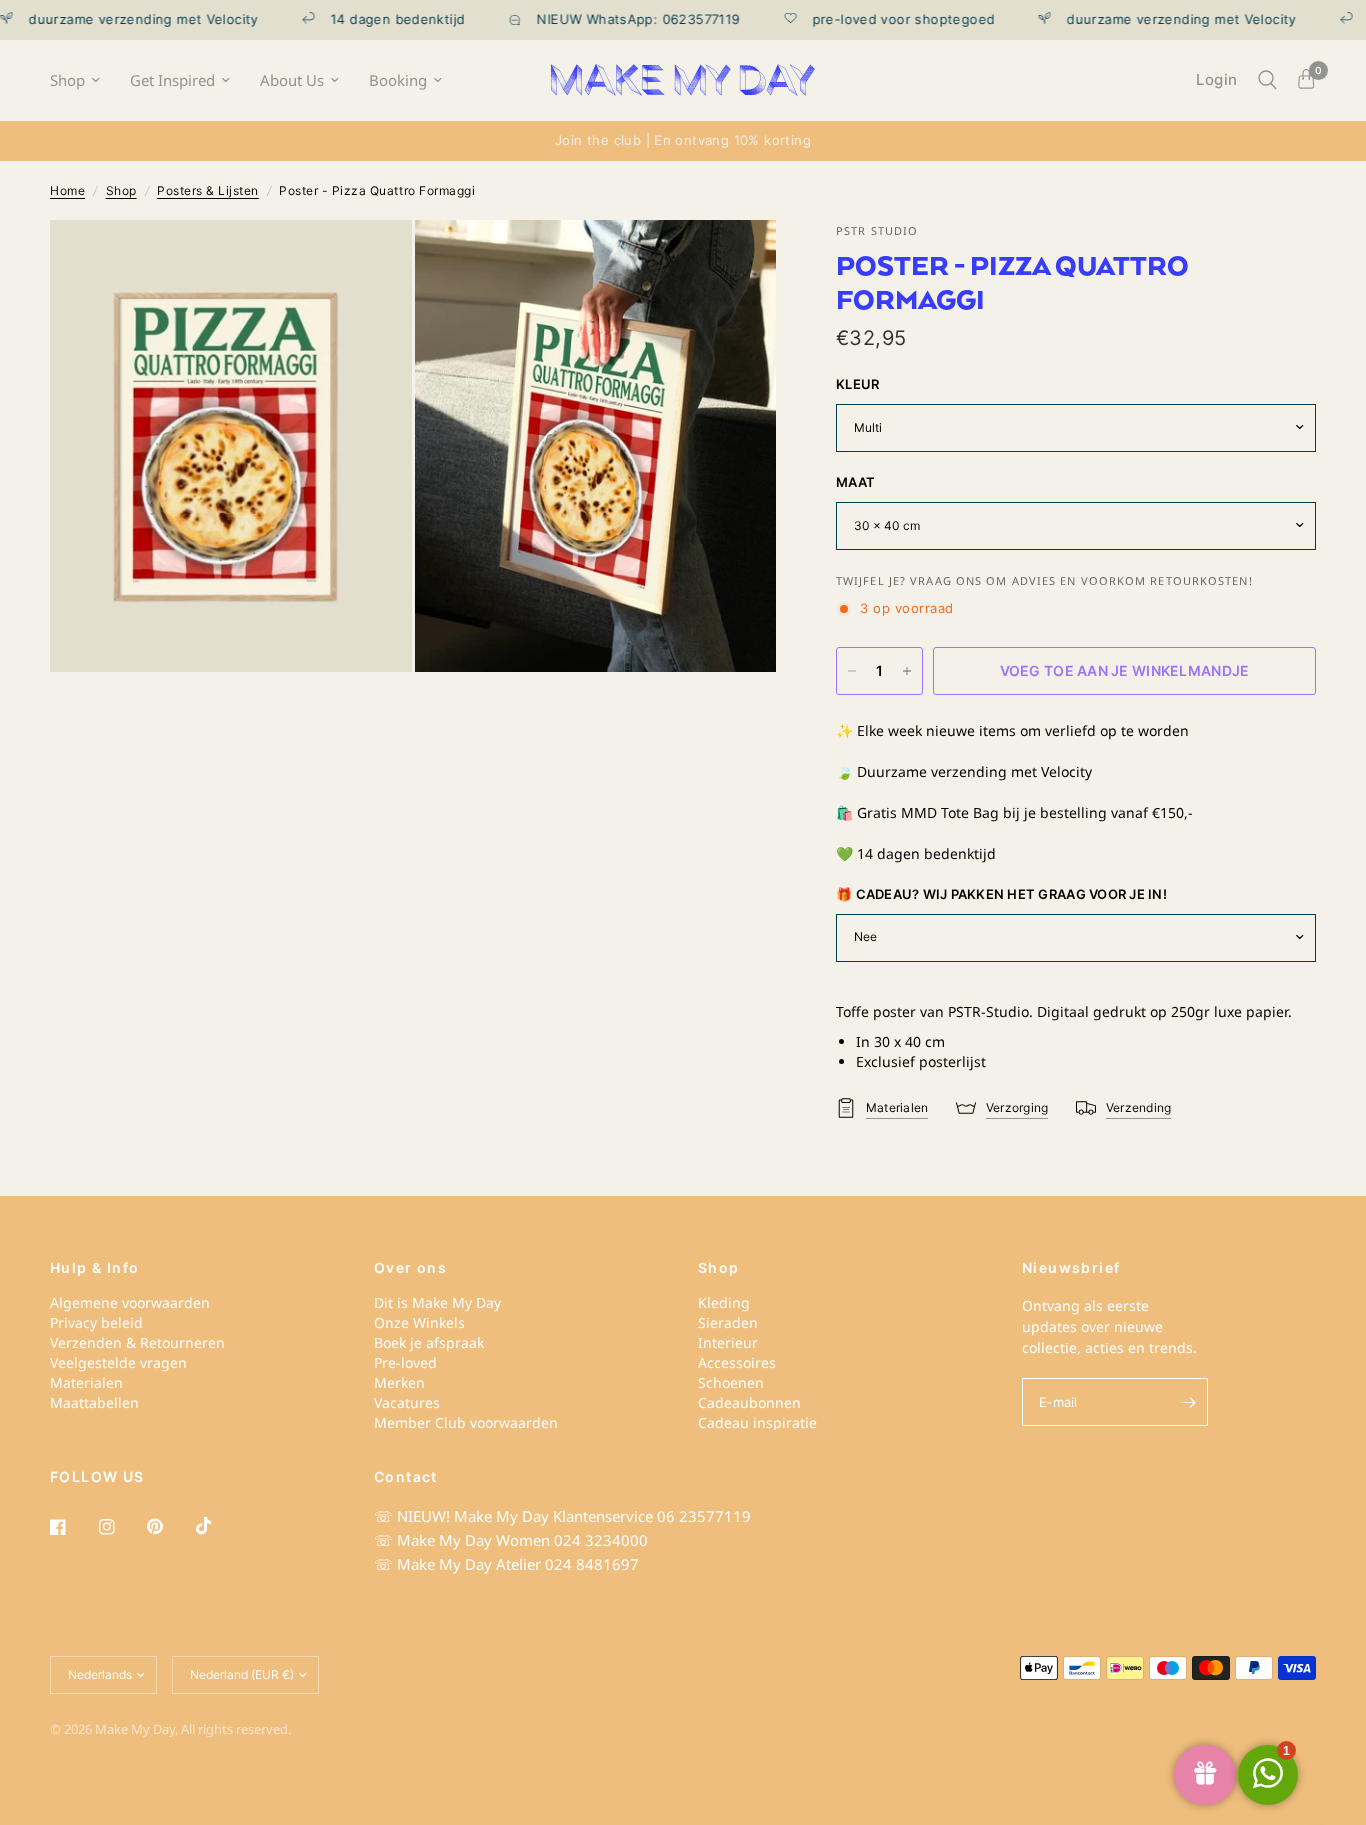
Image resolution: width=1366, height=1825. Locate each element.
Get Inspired (172, 80)
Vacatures (407, 1402)
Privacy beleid (96, 1322)
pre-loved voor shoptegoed (871, 19)
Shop (67, 80)
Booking (398, 80)
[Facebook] (72, 1527)
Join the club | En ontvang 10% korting (683, 140)
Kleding (724, 1302)
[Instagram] (121, 1527)
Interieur (728, 1342)
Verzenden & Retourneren (137, 1342)
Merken (399, 1382)
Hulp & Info (94, 1268)
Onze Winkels (419, 1322)
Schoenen (731, 1382)
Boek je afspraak (429, 1342)
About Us (292, 80)
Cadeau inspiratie (757, 1422)
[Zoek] (1267, 80)
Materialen (86, 1382)
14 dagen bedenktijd (366, 19)
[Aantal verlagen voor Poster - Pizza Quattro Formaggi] (852, 671)
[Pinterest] (169, 1527)
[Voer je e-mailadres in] (1188, 1402)
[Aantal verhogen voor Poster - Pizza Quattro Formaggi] (907, 671)
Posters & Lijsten (208, 190)
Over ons (410, 1268)
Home (67, 190)
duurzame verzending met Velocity (1149, 19)
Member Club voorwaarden (466, 1422)
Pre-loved (405, 1362)
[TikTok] (218, 1526)
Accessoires (737, 1362)
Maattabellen (94, 1402)
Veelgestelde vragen (118, 1362)
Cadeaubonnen (749, 1402)
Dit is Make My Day (437, 1302)
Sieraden (728, 1322)
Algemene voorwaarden (130, 1302)
